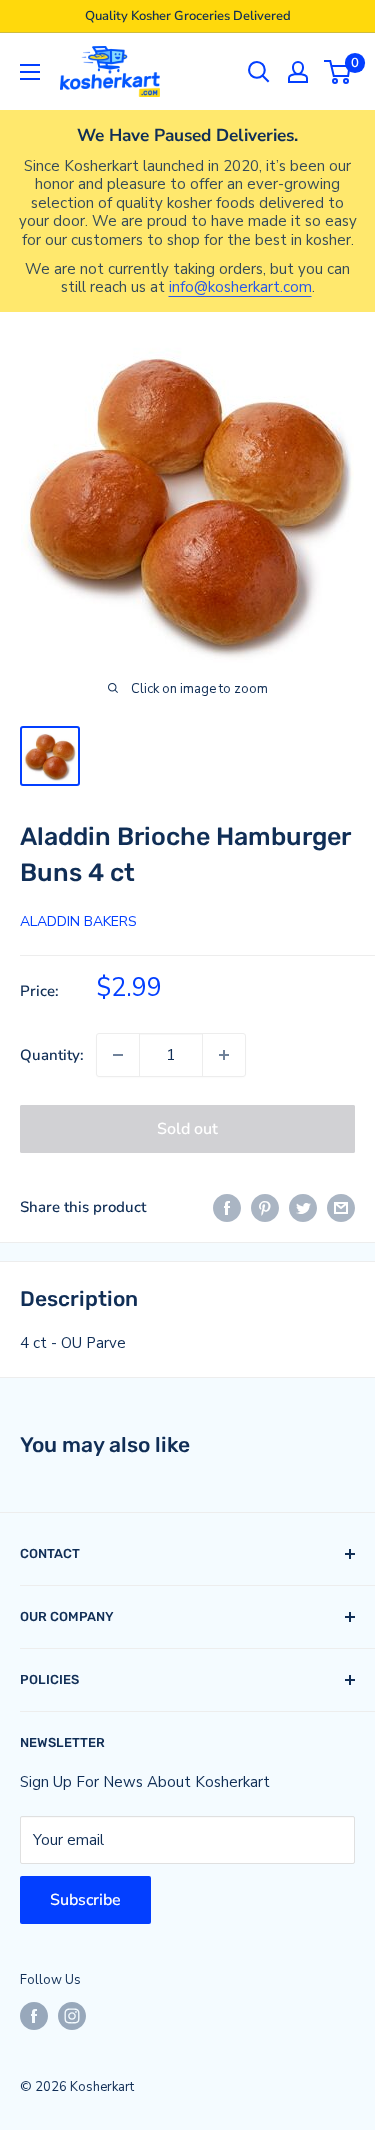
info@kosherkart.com (240, 287)
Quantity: (52, 1055)
